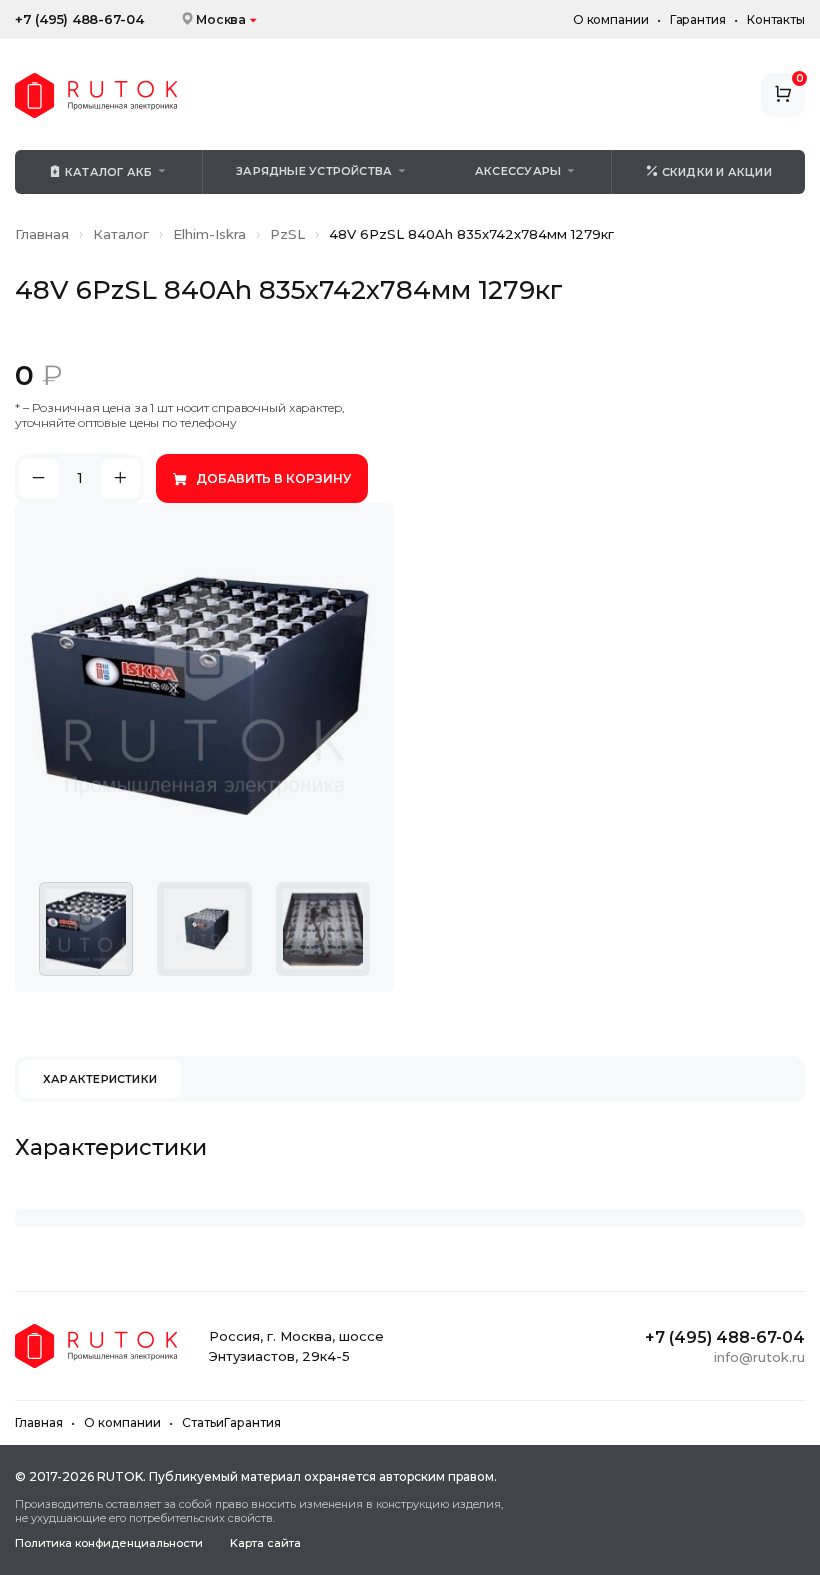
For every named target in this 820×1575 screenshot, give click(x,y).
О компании (611, 19)
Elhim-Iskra (209, 234)
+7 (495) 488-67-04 (79, 19)
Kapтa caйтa (265, 1543)
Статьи (203, 1422)
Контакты (776, 19)
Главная (42, 234)
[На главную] (96, 95)
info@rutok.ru (759, 1357)
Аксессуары (518, 171)
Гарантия (698, 19)
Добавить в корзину (273, 478)
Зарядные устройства (314, 171)
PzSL (287, 234)
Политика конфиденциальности (109, 1543)
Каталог (121, 234)
